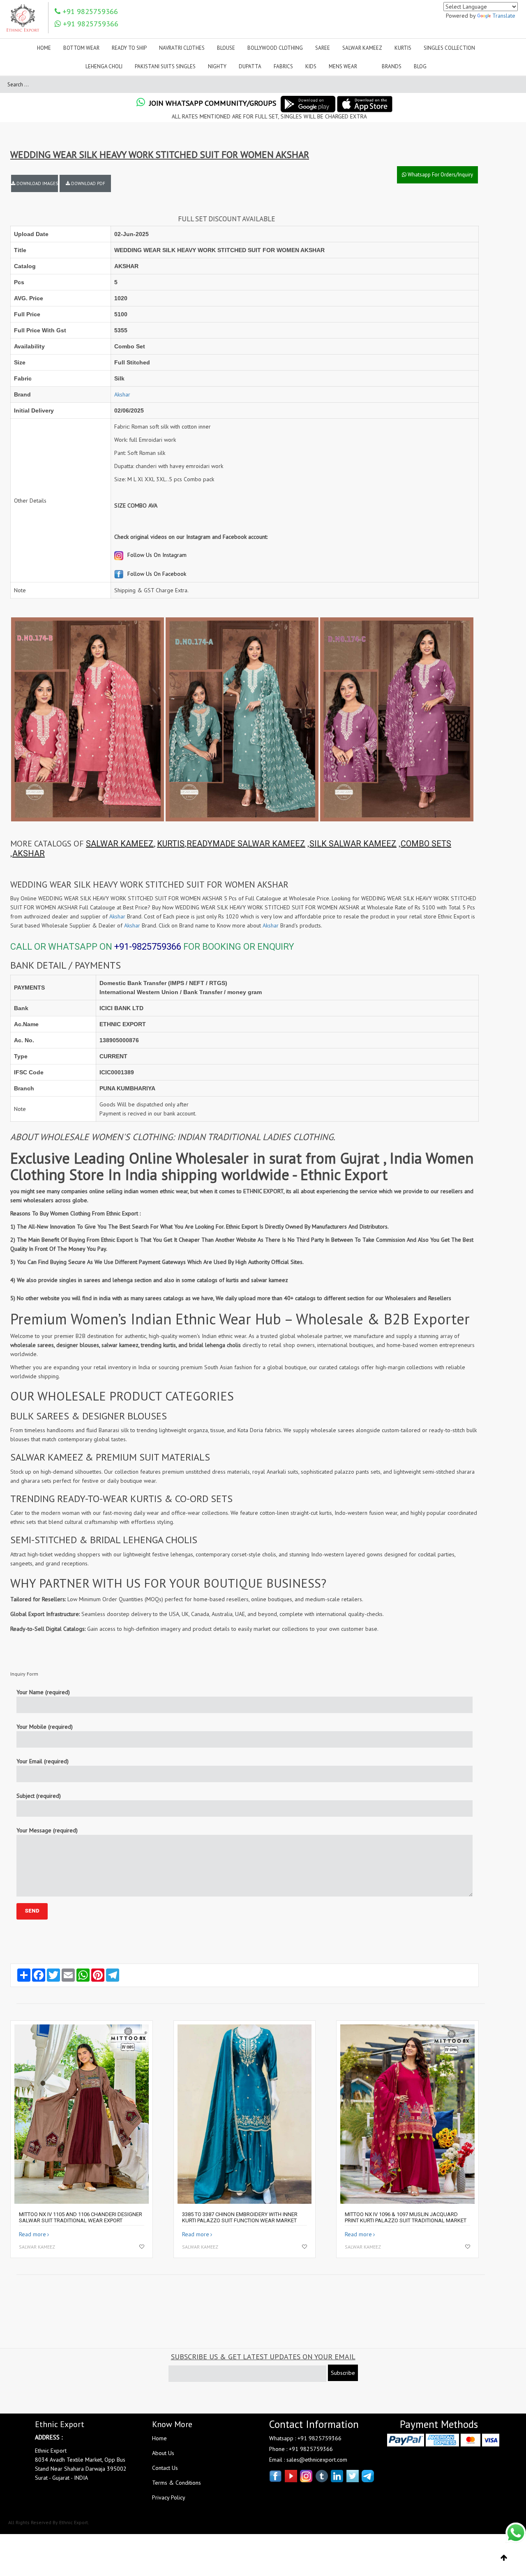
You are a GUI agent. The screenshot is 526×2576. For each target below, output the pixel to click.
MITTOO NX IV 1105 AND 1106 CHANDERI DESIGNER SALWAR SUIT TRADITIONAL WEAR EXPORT (81, 2217)
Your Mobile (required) (45, 1727)
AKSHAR (29, 853)
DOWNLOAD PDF (88, 183)
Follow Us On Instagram (156, 555)
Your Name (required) (43, 1692)
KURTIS (171, 844)
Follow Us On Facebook (156, 574)
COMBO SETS (426, 844)
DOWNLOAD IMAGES (37, 183)
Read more (32, 2234)
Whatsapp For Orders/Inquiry (440, 175)
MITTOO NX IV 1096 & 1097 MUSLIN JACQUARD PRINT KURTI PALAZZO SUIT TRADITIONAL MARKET (406, 2217)
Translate (504, 16)
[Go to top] (504, 2558)
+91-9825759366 (148, 947)
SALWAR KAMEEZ (120, 844)
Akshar (122, 394)
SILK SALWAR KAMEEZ (353, 844)
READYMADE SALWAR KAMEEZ (246, 844)
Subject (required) (39, 1796)
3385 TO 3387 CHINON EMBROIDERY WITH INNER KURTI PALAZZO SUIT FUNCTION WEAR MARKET (240, 2217)
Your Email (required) (43, 1761)
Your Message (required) (47, 1830)
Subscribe (343, 2373)
